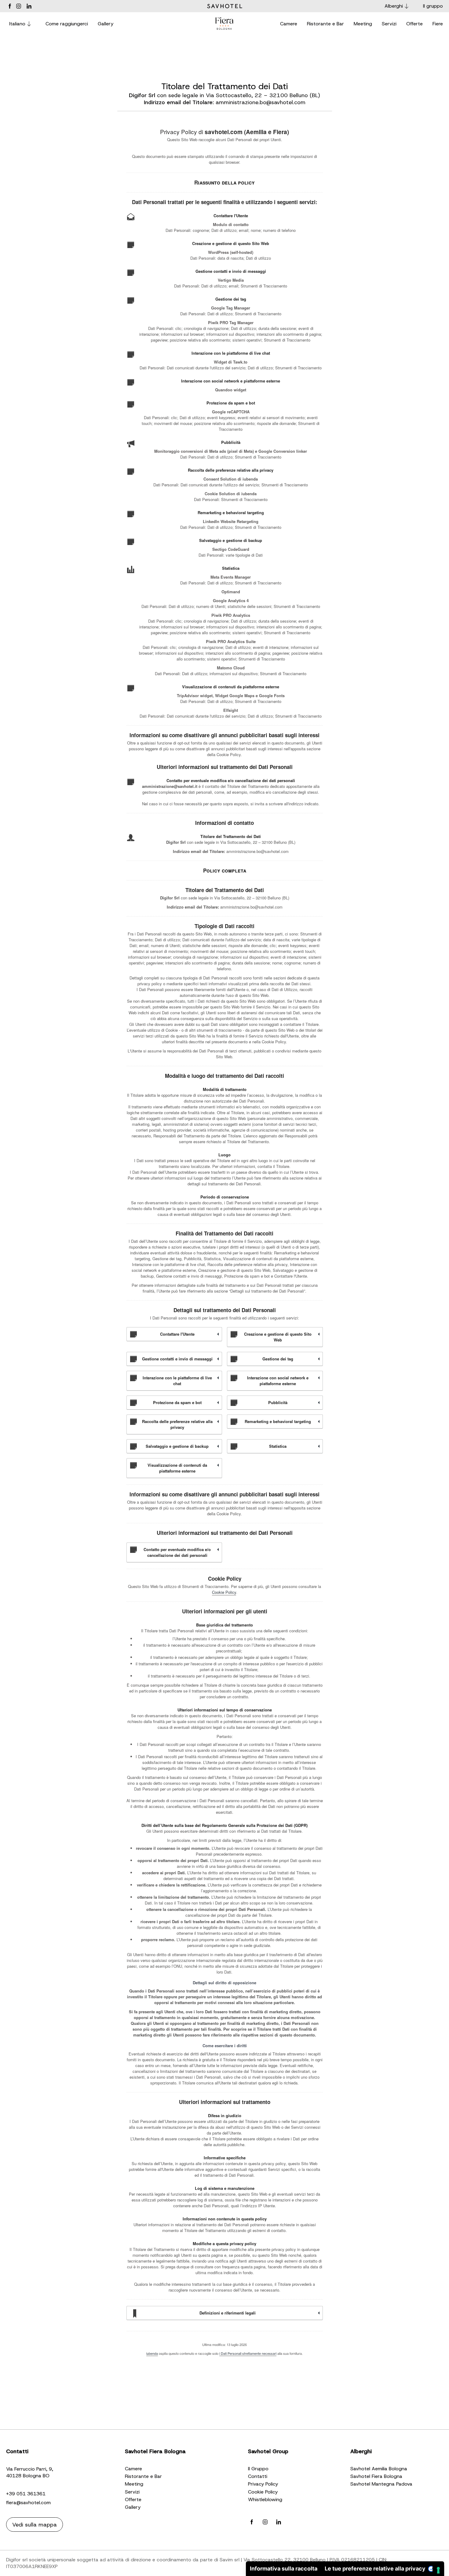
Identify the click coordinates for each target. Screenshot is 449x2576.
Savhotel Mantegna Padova (381, 2484)
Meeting (134, 2484)
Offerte (133, 2499)
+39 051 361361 (26, 2494)
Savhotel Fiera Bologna (376, 2476)
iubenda (152, 2353)
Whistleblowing (265, 2499)
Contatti (258, 2476)
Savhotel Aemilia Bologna (379, 2469)
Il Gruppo (258, 2469)
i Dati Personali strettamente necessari (248, 2353)
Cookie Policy (224, 1592)
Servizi (132, 2492)
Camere (133, 2469)
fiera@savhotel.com (28, 2503)
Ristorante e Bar (143, 2476)
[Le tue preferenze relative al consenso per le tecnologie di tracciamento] (438, 2570)
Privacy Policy (263, 2484)
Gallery (133, 2507)
